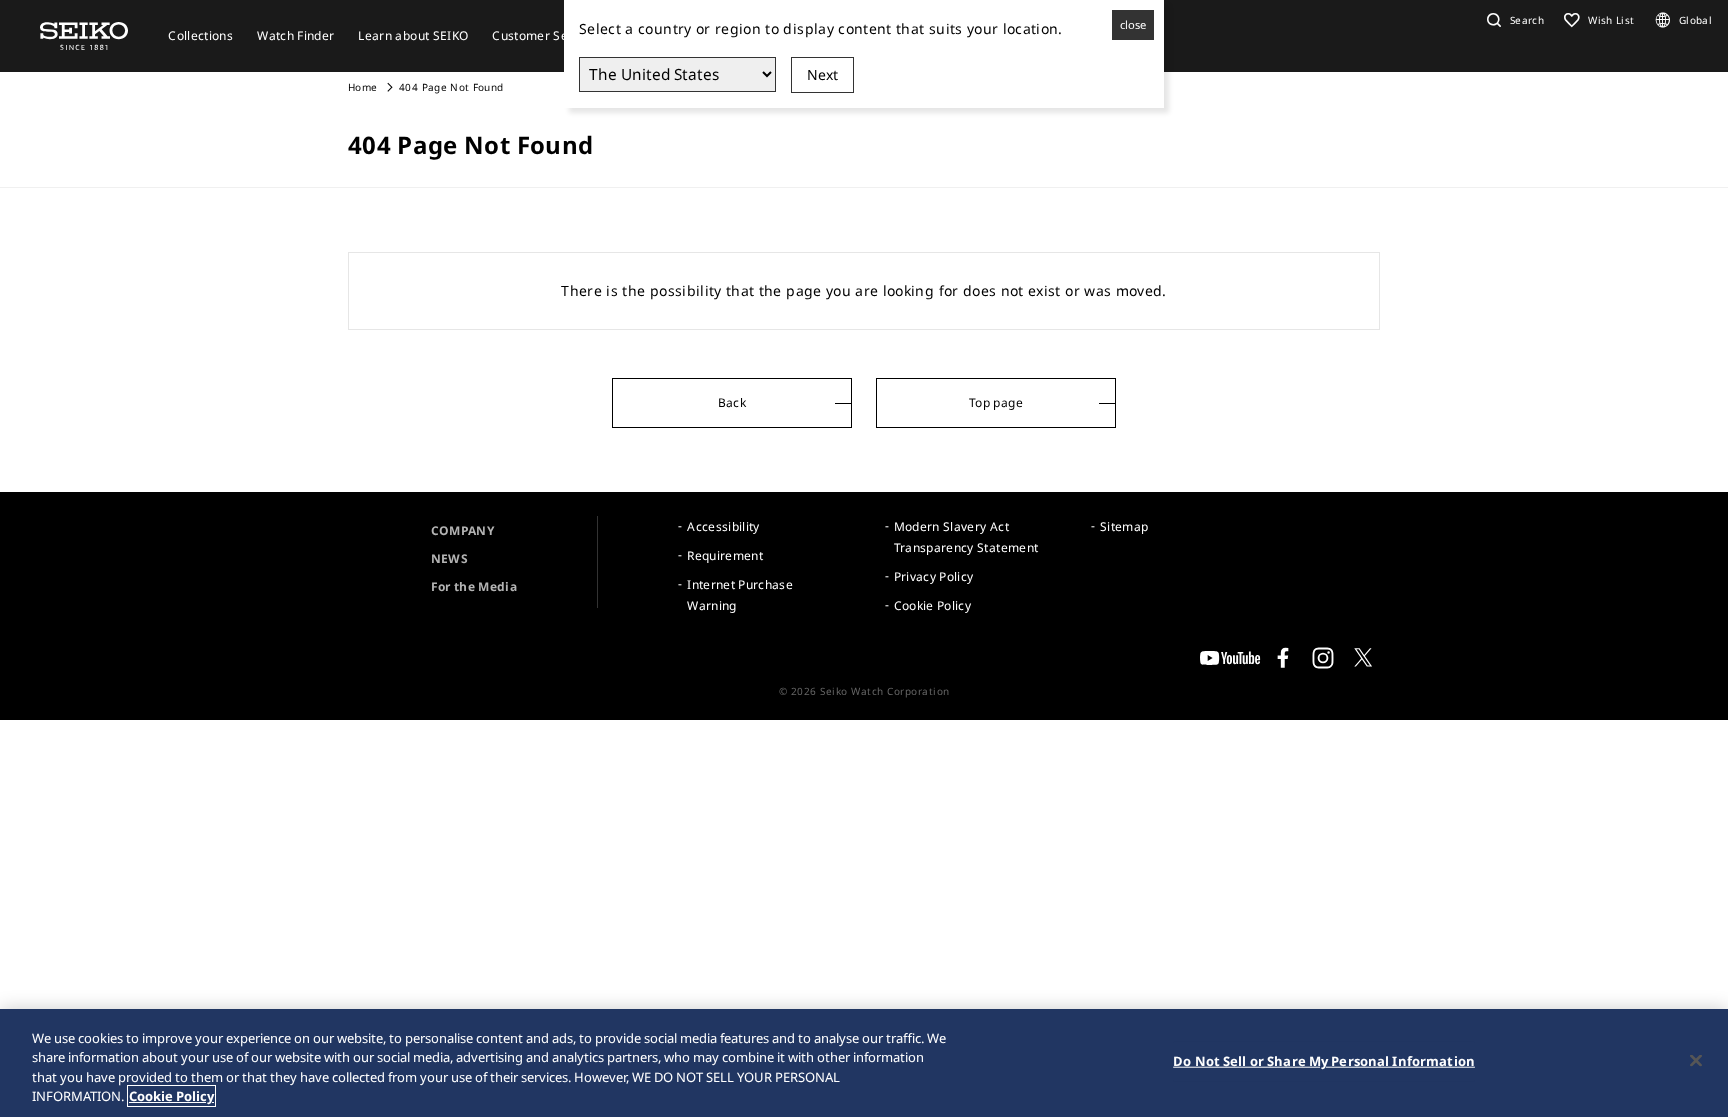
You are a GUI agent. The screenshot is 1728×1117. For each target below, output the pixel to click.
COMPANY (462, 530)
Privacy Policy (934, 576)
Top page (996, 402)
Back (732, 402)
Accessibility (723, 526)
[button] (1513, 20)
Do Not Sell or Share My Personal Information (1324, 1061)
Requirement (725, 555)
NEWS (449, 558)
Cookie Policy (933, 605)
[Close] (1696, 1060)
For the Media (474, 586)
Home (362, 87)
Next (822, 74)
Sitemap (1124, 526)
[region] (864, 1063)
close (1133, 24)
